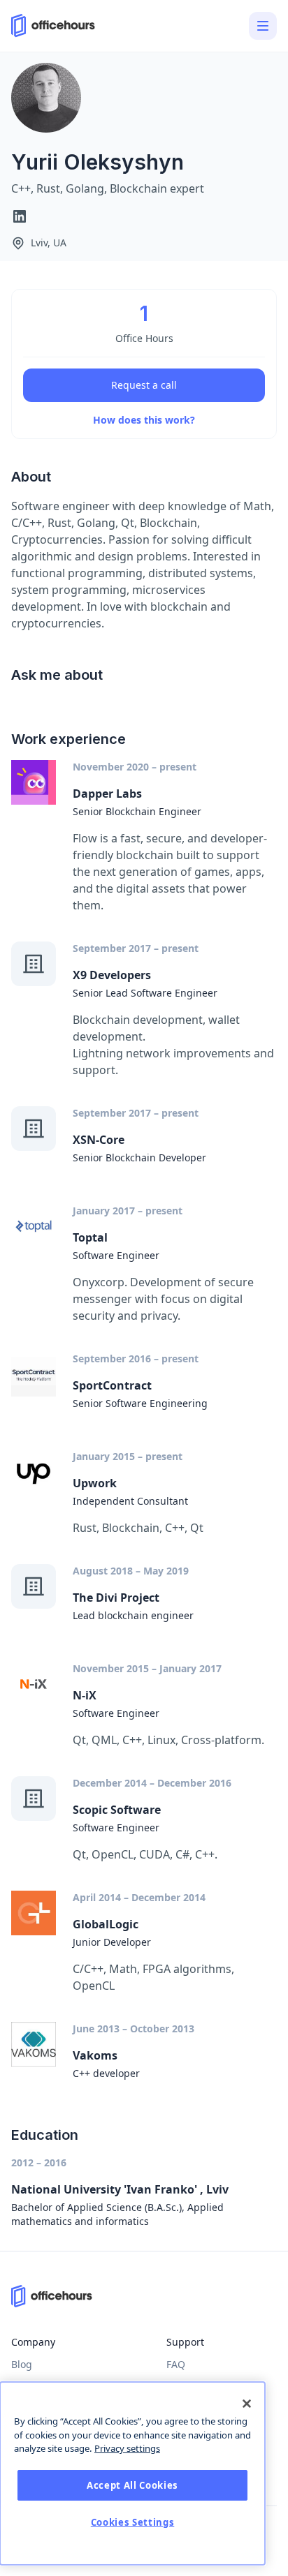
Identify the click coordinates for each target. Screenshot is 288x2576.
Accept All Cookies (132, 2485)
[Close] (247, 2404)
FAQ (176, 2364)
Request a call (144, 385)
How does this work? (144, 420)
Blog (22, 2364)
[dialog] (132, 2473)
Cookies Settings (133, 2522)
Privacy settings (127, 2448)
